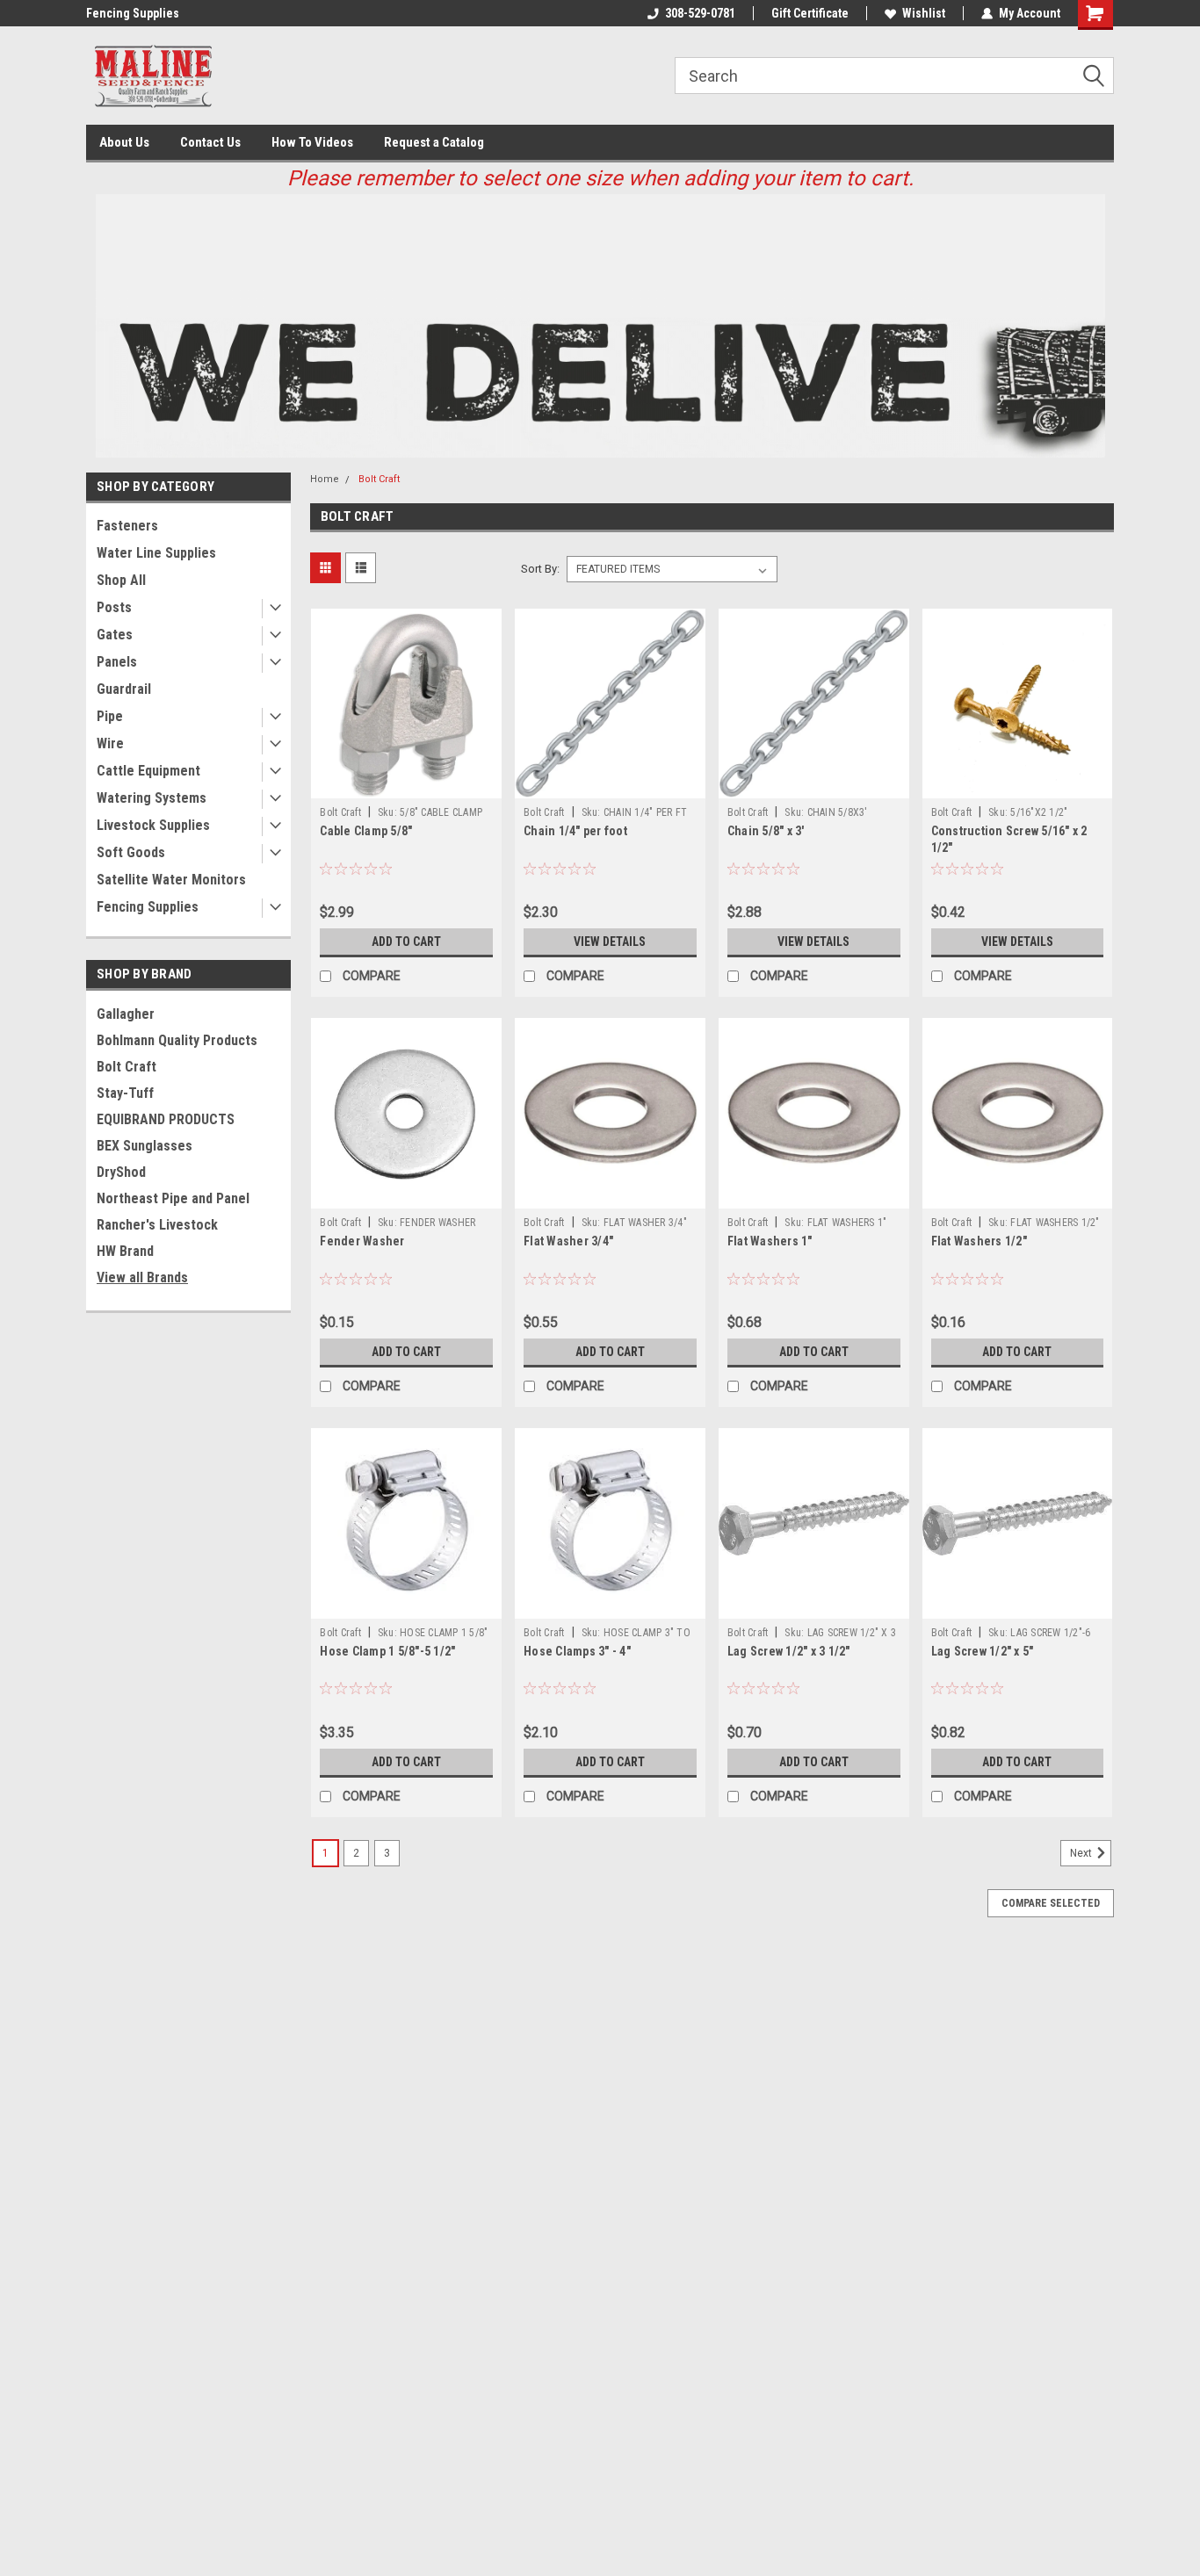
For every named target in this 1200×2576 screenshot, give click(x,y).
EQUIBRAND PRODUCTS (166, 1119)
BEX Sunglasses (145, 1146)
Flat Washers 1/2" (979, 1241)
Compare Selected (1051, 1903)
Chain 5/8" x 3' (766, 831)
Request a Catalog (434, 142)
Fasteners (127, 526)
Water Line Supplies (156, 553)
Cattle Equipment (148, 771)
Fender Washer (362, 1241)
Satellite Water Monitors (171, 880)
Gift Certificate (810, 13)
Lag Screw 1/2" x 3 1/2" (789, 1651)
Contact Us (210, 142)
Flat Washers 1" (770, 1241)
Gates (115, 635)
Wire (110, 743)
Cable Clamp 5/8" (366, 831)
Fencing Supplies (133, 13)
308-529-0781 (700, 13)
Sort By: (540, 569)
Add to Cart (406, 942)
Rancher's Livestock (157, 1225)
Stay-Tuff (125, 1093)
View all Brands (142, 1277)
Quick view (407, 785)
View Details (610, 942)
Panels (117, 662)
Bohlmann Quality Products (177, 1040)
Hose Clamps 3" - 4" (577, 1651)
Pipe (110, 716)
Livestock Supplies (153, 825)
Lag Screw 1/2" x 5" (983, 1651)
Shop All (121, 580)
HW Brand (125, 1251)
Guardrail (124, 689)
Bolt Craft (127, 1067)
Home (325, 479)
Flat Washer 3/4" (568, 1241)
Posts (114, 607)
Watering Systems (152, 798)
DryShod (121, 1172)
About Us (124, 142)
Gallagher (126, 1014)
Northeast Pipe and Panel (173, 1198)
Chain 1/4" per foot (575, 831)
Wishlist (924, 13)
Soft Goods (131, 852)
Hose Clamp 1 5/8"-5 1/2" (387, 1651)
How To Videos (312, 142)
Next (1082, 1853)
